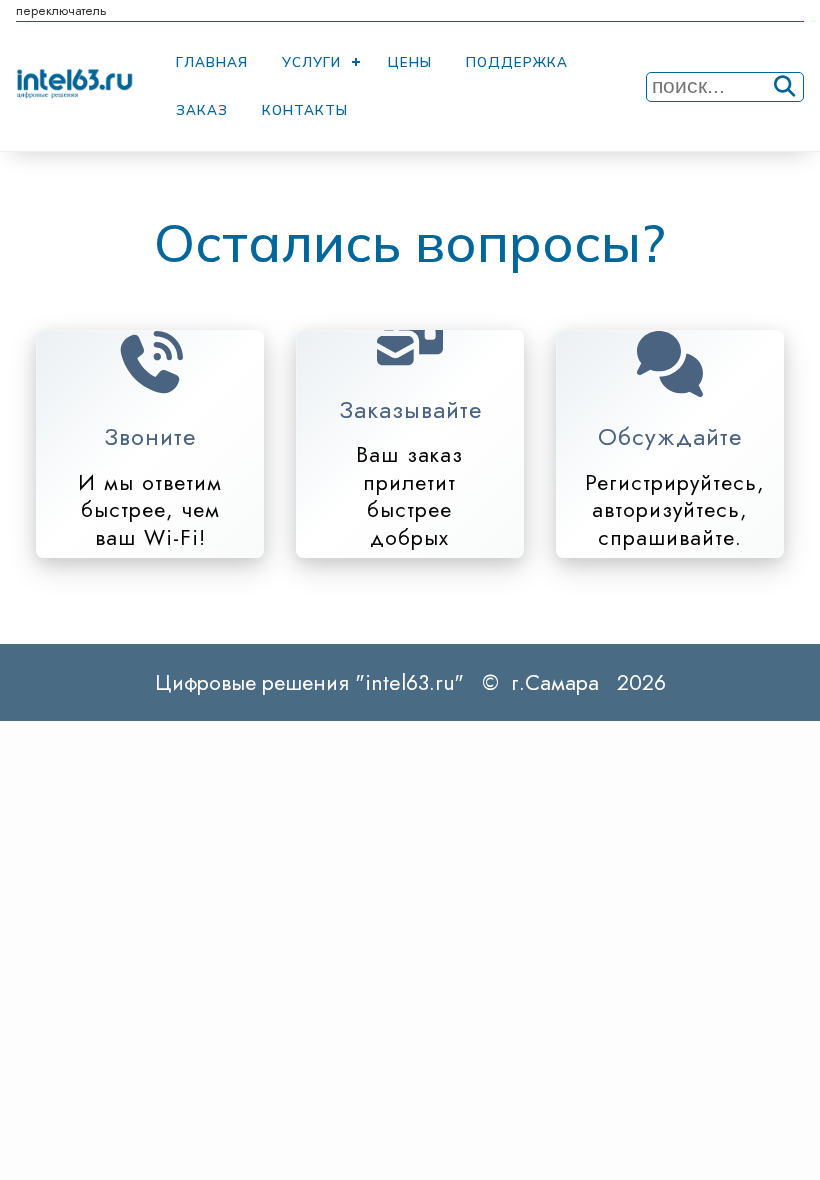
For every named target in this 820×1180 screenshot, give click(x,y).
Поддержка (517, 62)
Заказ (202, 110)
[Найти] (784, 86)
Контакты (305, 110)
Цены (410, 62)
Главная (212, 62)
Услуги (311, 62)
